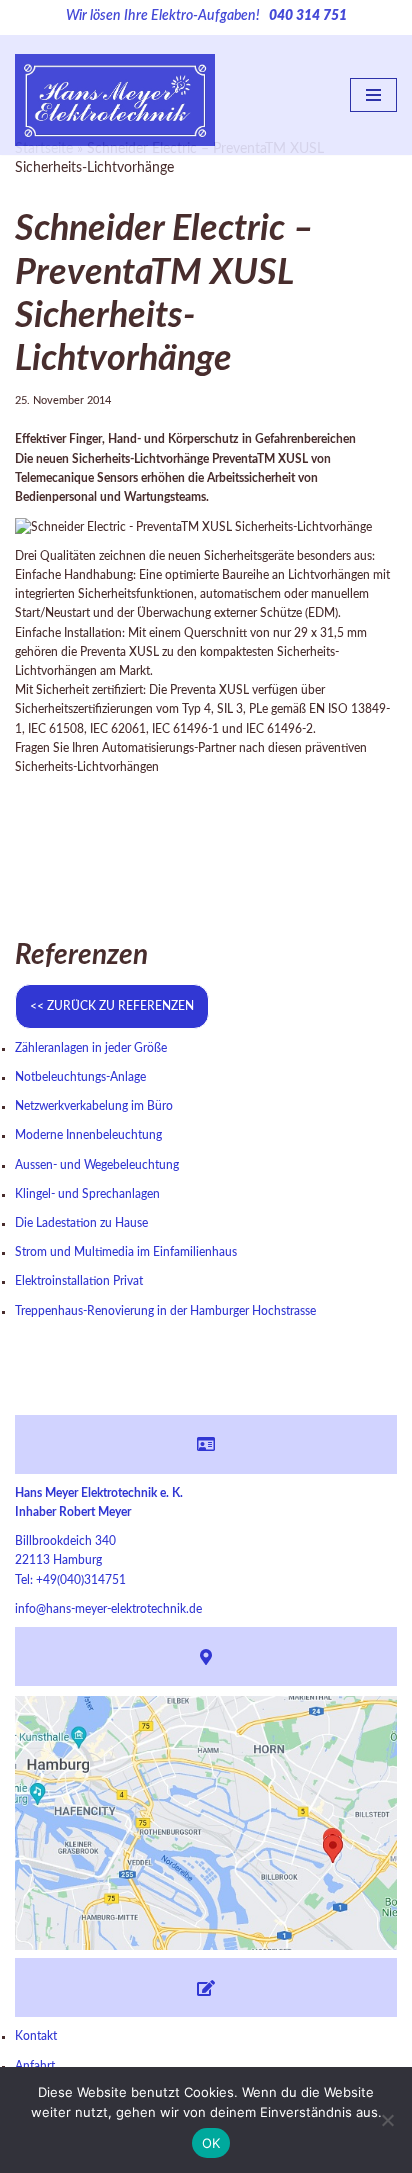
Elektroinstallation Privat (79, 1281)
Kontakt (36, 2036)
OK (211, 2143)
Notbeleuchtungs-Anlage (80, 1077)
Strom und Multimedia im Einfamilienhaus (126, 1252)
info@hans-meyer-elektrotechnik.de (108, 1609)
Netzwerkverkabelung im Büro (94, 1106)
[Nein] (387, 2120)
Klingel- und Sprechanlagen (87, 1194)
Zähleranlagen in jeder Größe (91, 1048)
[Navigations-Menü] (373, 95)
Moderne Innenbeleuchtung (88, 1135)
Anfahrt (35, 2066)
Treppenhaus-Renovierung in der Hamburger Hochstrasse (165, 1311)
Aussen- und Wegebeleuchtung (97, 1165)
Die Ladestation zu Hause (81, 1223)
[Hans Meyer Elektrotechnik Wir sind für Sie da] (115, 95)
